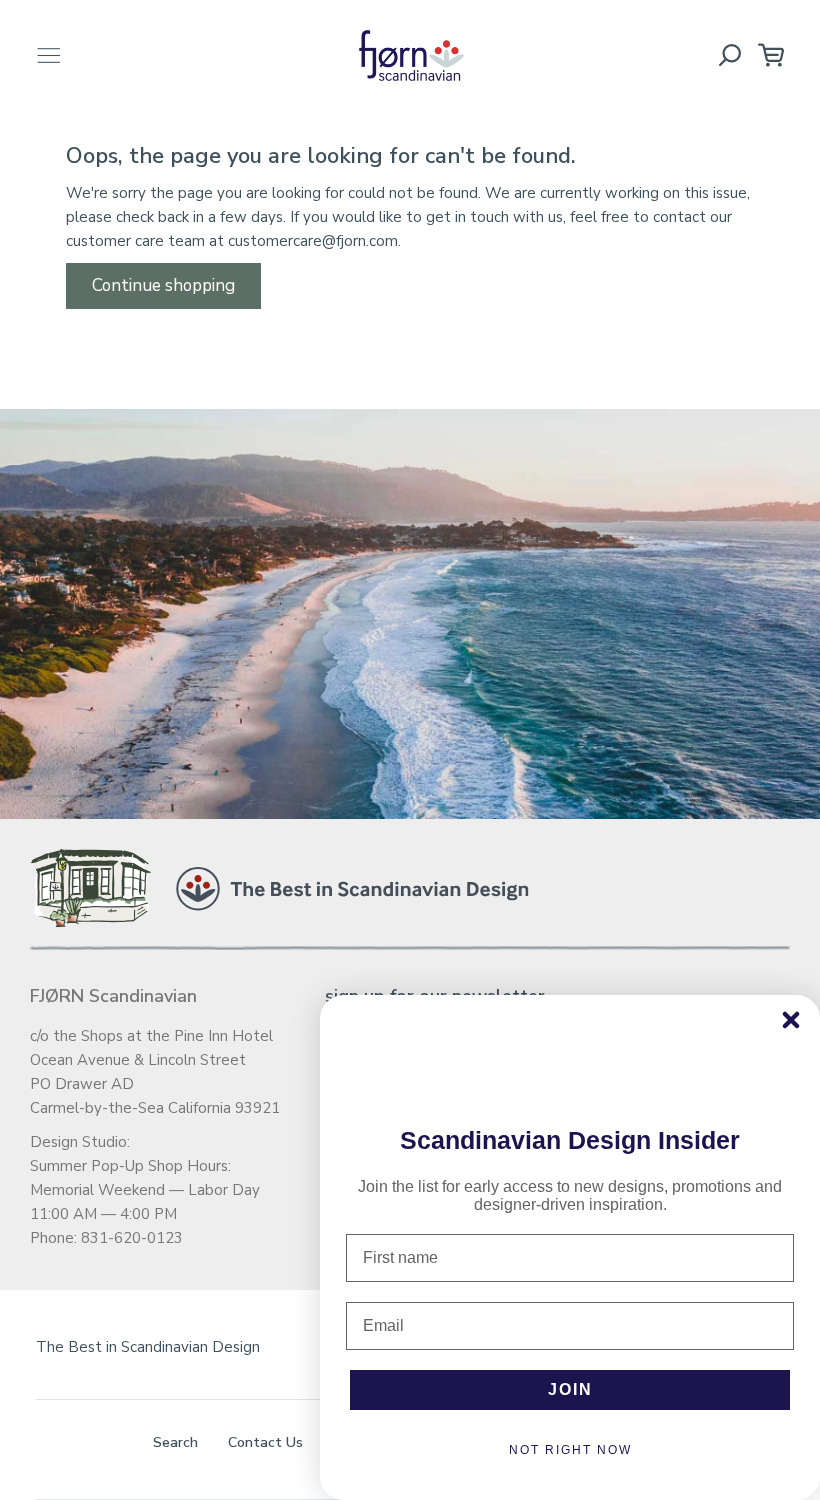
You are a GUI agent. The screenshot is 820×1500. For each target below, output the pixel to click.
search (175, 1442)
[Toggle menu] (49, 55)
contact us (265, 1442)
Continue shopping (163, 285)
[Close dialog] (791, 1020)
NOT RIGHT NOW (570, 1450)
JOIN (570, 1389)
